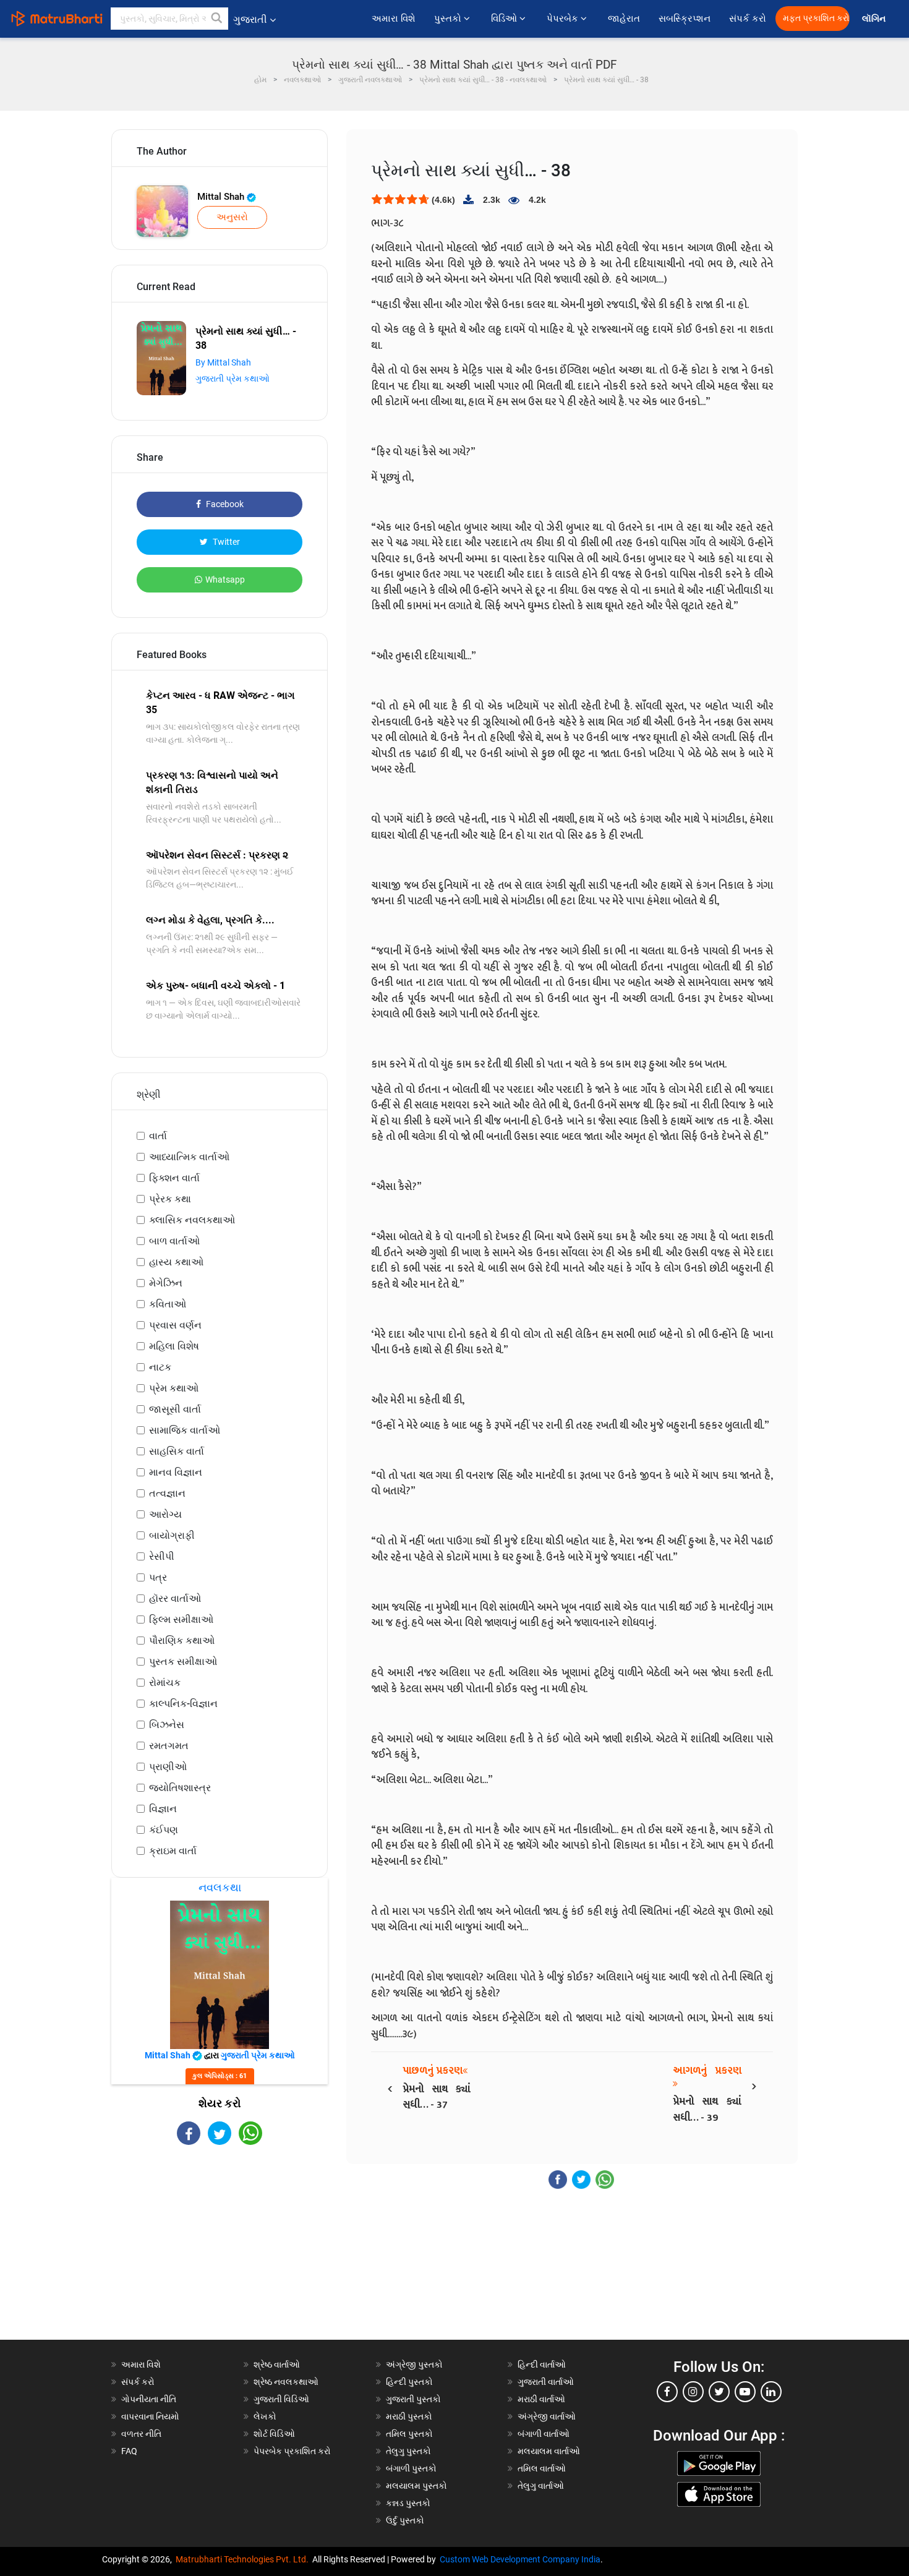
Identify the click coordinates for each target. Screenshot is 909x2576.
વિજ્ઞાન (163, 1809)
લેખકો (265, 2416)
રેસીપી (162, 1556)
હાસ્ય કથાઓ (176, 1262)
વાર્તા (158, 1136)
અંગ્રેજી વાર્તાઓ (547, 2416)
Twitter (225, 542)
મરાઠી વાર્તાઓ (541, 2399)
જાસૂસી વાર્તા (175, 1409)
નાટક (160, 1367)
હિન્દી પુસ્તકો (409, 2382)
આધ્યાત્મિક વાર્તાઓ (189, 1157)
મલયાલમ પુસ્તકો (416, 2486)
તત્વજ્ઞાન (167, 1493)
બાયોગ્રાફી (172, 1535)
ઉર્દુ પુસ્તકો (405, 2520)
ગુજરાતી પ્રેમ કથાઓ (233, 379)
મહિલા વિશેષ (174, 1346)
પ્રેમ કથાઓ (174, 1388)
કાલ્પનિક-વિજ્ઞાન (183, 1704)
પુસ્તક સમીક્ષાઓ (183, 1662)
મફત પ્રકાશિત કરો (816, 18)
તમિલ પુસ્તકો (409, 2434)
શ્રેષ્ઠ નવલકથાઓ (286, 2382)
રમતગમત (169, 1746)
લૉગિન (875, 19)
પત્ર (158, 1577)
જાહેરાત (624, 19)
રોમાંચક (165, 1683)
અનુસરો (232, 217)
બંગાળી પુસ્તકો (411, 2468)
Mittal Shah (222, 197)
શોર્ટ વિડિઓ (274, 2434)
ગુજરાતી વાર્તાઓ (546, 2382)
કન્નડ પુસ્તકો (408, 2503)
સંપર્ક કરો (748, 19)
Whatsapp (225, 580)
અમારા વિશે (394, 19)
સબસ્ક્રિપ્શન (685, 19)
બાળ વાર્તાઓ (174, 1241)
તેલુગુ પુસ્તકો (408, 2451)
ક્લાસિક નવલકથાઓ (192, 1220)
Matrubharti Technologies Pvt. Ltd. (244, 2559)
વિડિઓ (505, 19)
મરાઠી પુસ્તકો (409, 2416)
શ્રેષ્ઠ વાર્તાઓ (277, 2364)
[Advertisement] (220, 2253)
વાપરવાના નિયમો (151, 2416)
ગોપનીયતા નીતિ (149, 2399)
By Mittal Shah (223, 362)
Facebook (224, 504)
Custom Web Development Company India (520, 2559)
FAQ (129, 2451)
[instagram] (693, 2392)
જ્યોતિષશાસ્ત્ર (180, 1788)
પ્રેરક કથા (170, 1199)
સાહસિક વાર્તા (177, 1451)
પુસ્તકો (449, 19)
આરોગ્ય (165, 1514)
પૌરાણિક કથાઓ (182, 1641)
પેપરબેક (564, 19)
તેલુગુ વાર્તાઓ (541, 2486)
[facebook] (667, 2392)
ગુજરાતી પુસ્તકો (413, 2399)
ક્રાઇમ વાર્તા (173, 1851)
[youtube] (745, 2392)
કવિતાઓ (168, 1304)
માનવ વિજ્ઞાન (176, 1472)
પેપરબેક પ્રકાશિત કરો (292, 2451)
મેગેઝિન (166, 1283)
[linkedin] (771, 2392)
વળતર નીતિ (141, 2434)
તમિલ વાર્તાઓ (542, 2468)
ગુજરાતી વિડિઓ (281, 2399)
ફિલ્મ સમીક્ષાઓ (181, 1620)
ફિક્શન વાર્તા (174, 1178)
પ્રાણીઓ (168, 1767)
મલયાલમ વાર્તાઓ (549, 2451)
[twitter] (719, 2392)
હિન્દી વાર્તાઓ (542, 2364)
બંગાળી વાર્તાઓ (544, 2434)
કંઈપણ (164, 1830)
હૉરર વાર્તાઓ (175, 1598)
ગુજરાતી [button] (250, 19)
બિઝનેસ (167, 1725)
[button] (217, 19)
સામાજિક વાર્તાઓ (185, 1430)
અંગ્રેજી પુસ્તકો (414, 2364)
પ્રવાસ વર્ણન (175, 1325)
